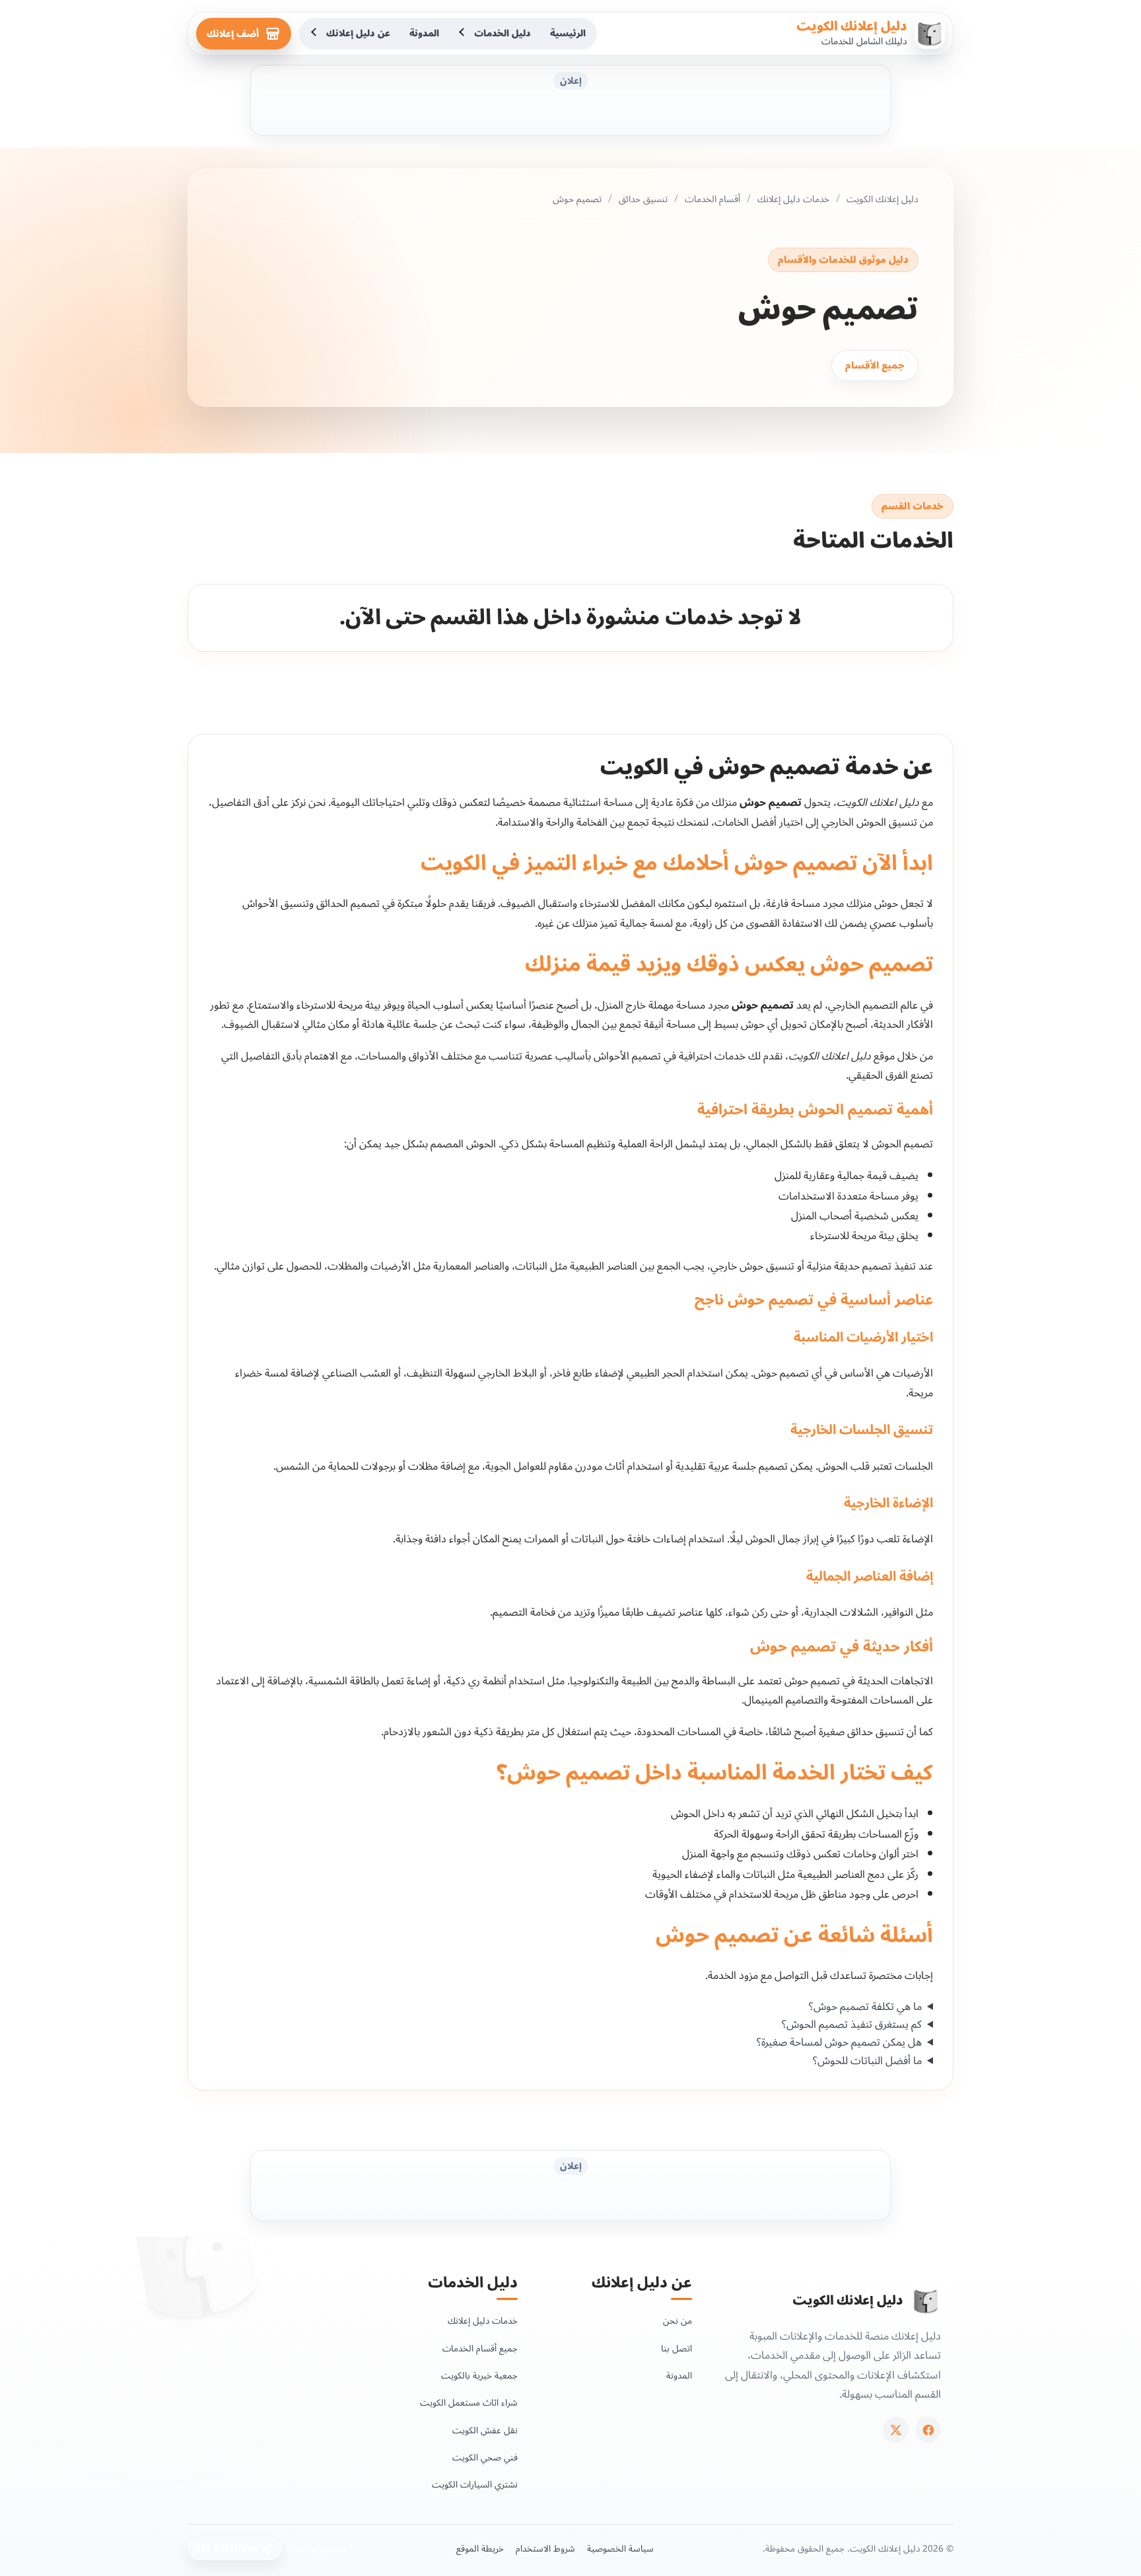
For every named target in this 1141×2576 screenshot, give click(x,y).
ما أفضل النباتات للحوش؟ (867, 2061)
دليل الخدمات (502, 33)
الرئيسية (568, 33)
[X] (896, 2430)
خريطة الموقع (480, 2549)
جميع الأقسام (875, 366)
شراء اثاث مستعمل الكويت (469, 2403)
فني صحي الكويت (485, 2457)
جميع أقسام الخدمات (480, 2348)
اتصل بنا (676, 2348)
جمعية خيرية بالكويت (479, 2376)
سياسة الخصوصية (620, 2549)
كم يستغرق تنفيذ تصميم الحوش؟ (852, 2025)
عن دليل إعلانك (358, 33)
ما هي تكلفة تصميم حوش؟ (865, 2007)
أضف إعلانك (233, 34)
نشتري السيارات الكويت (475, 2485)
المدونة (424, 33)
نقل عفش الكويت (485, 2430)
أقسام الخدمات (712, 199)
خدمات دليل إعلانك (793, 199)
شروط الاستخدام (545, 2549)
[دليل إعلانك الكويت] (926, 2301)
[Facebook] (928, 2430)
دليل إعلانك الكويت (852, 26)
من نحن (677, 2321)
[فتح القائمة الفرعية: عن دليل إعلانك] (315, 34)
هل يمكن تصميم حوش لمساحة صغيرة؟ (839, 2043)
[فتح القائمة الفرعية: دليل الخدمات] (463, 34)
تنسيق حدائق (643, 199)
